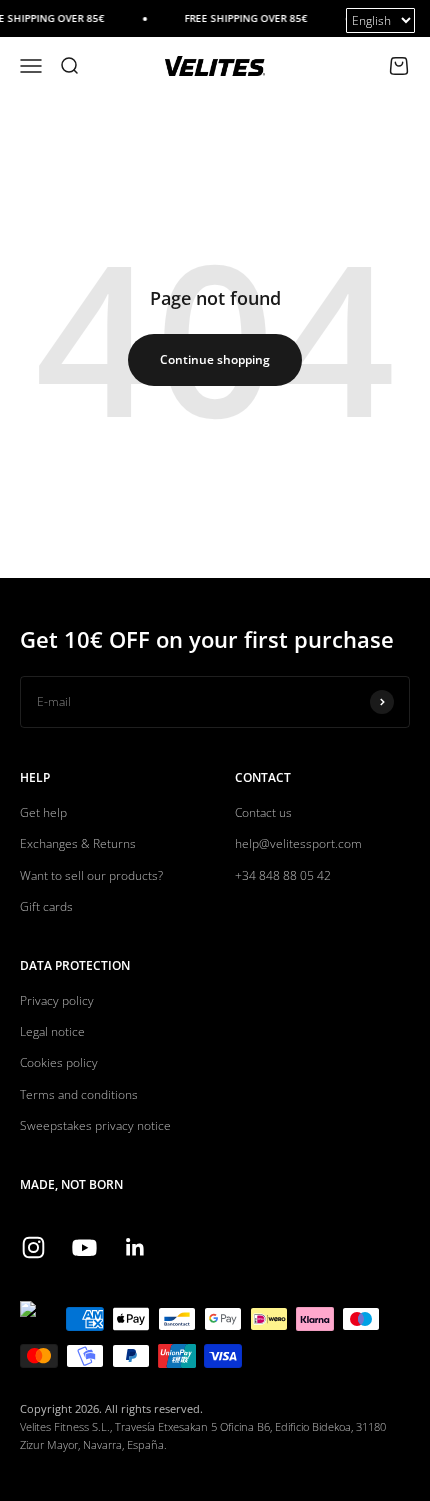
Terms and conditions (79, 1094)
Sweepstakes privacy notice (95, 1125)
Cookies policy (59, 1062)
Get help (43, 812)
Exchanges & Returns (78, 843)
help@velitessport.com (298, 843)
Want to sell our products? (91, 875)
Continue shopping (215, 359)
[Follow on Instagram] (33, 1247)
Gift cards (46, 906)
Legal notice (52, 1031)
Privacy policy (57, 1000)
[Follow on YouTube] (84, 1247)
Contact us (263, 812)
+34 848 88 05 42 (283, 875)
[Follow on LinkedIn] (135, 1247)
